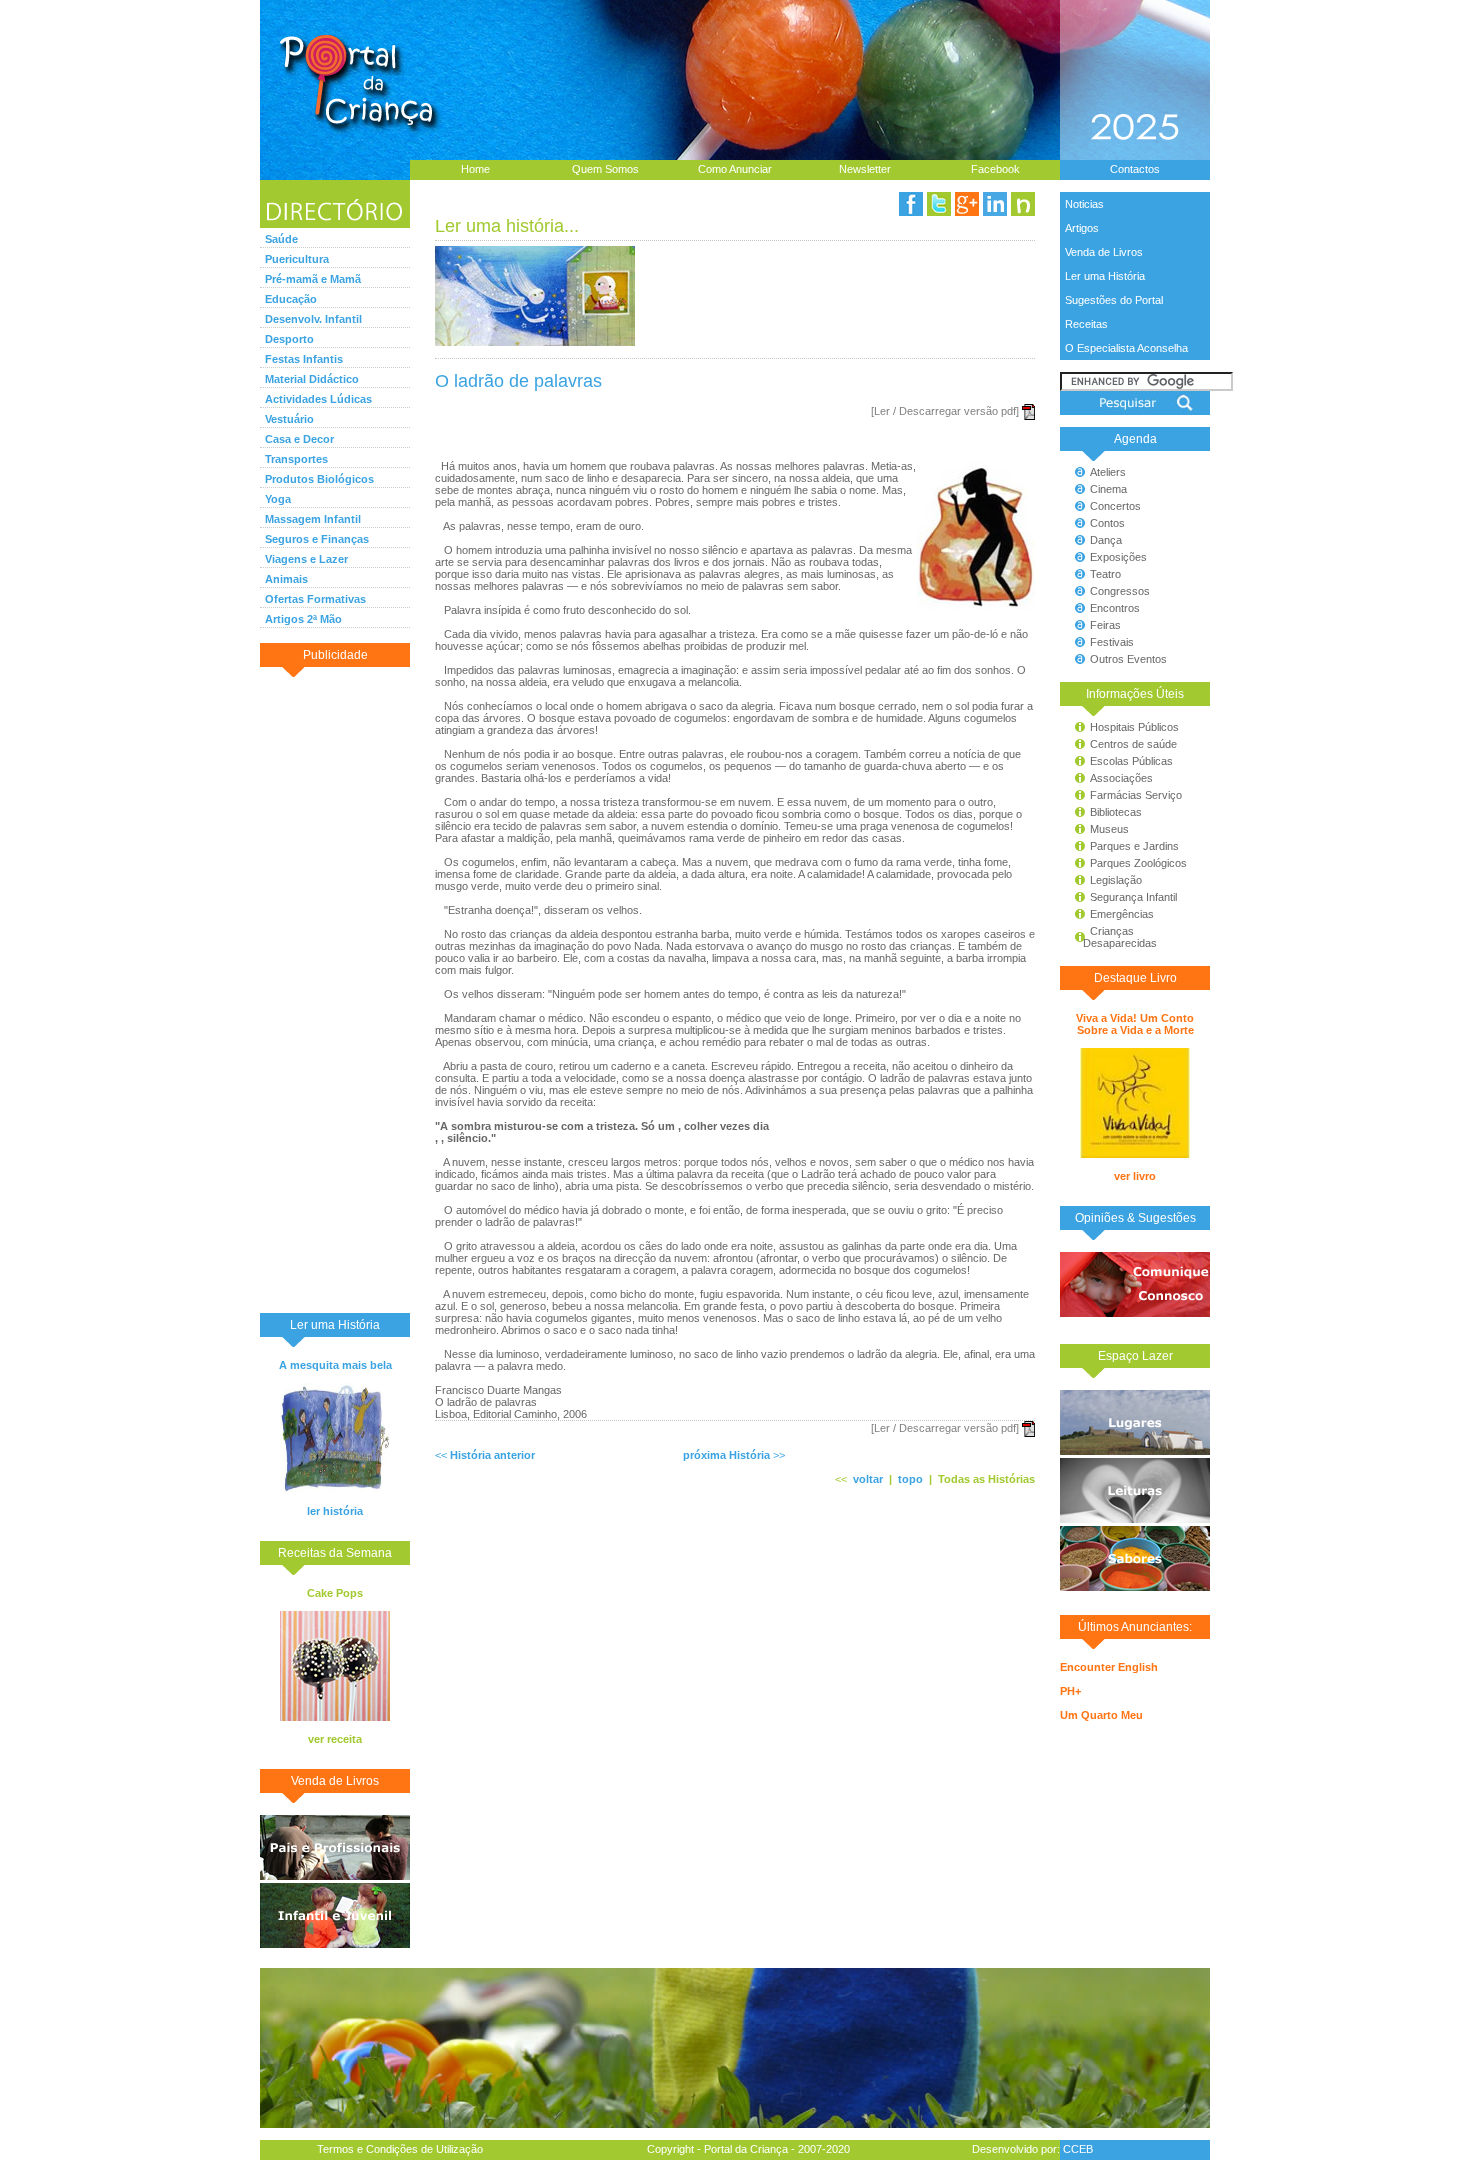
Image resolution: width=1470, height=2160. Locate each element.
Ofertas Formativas (315, 599)
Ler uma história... (507, 226)
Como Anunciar (735, 169)
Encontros (1115, 608)
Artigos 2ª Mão (303, 619)
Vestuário (289, 419)
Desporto (289, 339)
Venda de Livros (1104, 252)
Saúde (281, 239)
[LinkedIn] (995, 204)
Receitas (1086, 324)
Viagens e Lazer (306, 559)
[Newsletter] (1023, 204)
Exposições (1118, 557)
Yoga (278, 499)
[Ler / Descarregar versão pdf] (945, 411)
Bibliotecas (1116, 812)
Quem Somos (605, 169)
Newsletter (865, 169)
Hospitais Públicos (1134, 727)
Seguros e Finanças (317, 539)
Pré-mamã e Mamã (313, 279)
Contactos (1135, 169)
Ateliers (1108, 472)
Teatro (1105, 574)
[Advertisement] (335, 989)
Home (475, 169)
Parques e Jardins (1134, 846)
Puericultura (297, 259)
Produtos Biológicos (319, 479)
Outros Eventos (1128, 659)
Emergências (1122, 914)
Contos (1107, 523)
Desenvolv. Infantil (313, 319)
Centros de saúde (1133, 744)
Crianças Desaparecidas (1111, 937)
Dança (1106, 540)
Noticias (1084, 204)
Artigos (1082, 228)
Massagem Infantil (313, 519)
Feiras (1105, 625)
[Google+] (967, 204)
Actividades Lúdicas (318, 399)
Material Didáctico (312, 379)
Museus (1109, 829)
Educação (291, 299)
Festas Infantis (304, 359)
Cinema (1108, 489)
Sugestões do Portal (1114, 300)
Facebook (995, 169)
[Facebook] (911, 204)
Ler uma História (1105, 276)
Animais (286, 579)
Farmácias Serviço (1136, 795)
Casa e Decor (299, 439)
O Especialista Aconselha (1126, 348)
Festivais (1112, 642)
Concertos (1115, 506)
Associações (1121, 778)
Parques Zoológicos (1138, 863)
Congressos (1120, 591)
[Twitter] (939, 204)
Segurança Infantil (1133, 897)
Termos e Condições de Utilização (400, 2149)
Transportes (296, 459)
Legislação (1116, 880)
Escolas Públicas (1131, 761)
